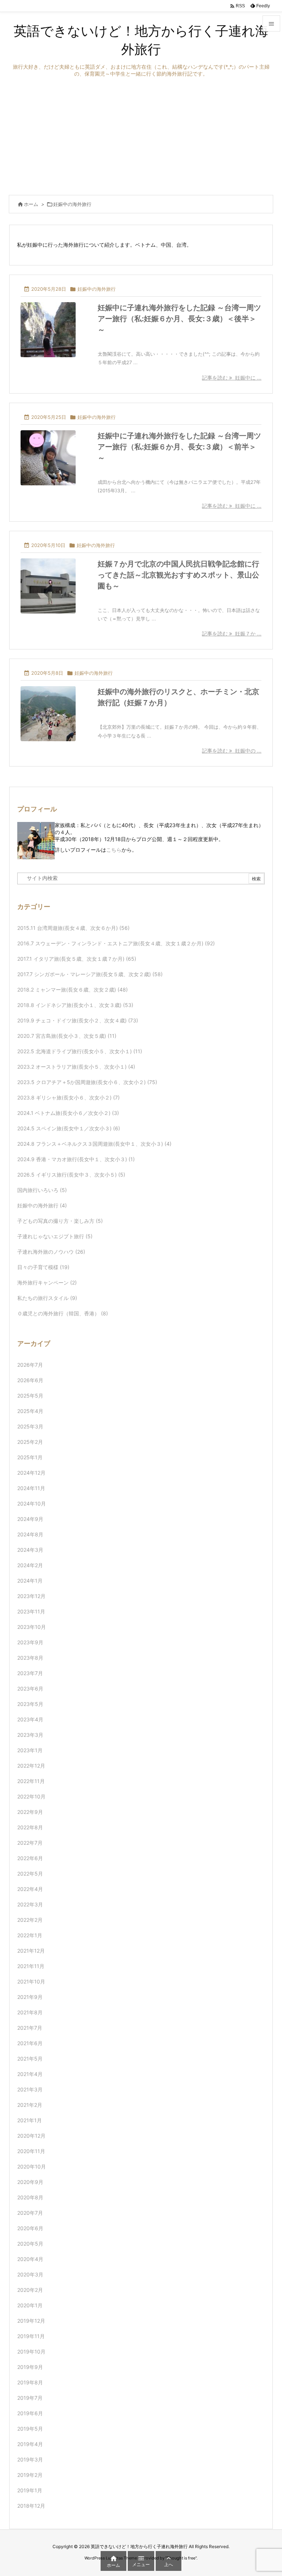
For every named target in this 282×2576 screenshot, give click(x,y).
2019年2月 (30, 2475)
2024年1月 (30, 1581)
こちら (114, 850)
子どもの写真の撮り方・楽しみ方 (60, 1221)
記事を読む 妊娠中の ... (232, 751)
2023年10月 (32, 1627)
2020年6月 (30, 2228)
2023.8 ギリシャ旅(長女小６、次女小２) (68, 1097)
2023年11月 (31, 1611)
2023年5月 (30, 1704)
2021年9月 (30, 1997)
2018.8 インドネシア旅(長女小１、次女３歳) (75, 1005)
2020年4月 (30, 2259)
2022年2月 (30, 1920)
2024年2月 (30, 1565)
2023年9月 (30, 1642)
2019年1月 (30, 2490)
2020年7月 (30, 2213)
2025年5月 (30, 1396)
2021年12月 (31, 1951)
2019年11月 (31, 2336)
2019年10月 (31, 2352)
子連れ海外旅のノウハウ (51, 1252)
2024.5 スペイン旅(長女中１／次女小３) (69, 1128)
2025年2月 (30, 1442)
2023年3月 (30, 1735)
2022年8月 (30, 1827)
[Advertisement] (141, 136)
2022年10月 (31, 1796)
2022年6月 (30, 1858)
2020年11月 (31, 2151)
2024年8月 (30, 1534)
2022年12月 (31, 1766)
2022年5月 (30, 1874)
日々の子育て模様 (43, 1267)
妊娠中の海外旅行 (97, 289)
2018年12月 (31, 2506)
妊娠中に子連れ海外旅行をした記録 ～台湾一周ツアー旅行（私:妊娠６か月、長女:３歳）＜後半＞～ (179, 319)
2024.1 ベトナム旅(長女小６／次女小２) (68, 1113)
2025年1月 (30, 1457)
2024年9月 (30, 1519)
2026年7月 (30, 1365)
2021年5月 (30, 2059)
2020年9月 (30, 2182)
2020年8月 (30, 2197)
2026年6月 (30, 1380)
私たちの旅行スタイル (47, 1298)
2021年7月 (30, 2028)
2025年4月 (30, 1411)
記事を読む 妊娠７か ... (232, 633)
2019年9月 (30, 2367)
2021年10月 (31, 1981)
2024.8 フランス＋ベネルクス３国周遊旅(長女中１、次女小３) (94, 1144)
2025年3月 (30, 1426)
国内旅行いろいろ (42, 1190)
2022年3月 (30, 1904)
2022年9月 (30, 1812)
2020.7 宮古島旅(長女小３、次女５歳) (67, 1036)
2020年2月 (30, 2290)
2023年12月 (31, 1596)
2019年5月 (30, 2429)
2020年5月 (30, 2244)
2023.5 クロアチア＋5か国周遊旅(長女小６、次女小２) (87, 1082)
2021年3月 (30, 2089)
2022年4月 (30, 1889)
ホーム (31, 204)
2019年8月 (30, 2382)
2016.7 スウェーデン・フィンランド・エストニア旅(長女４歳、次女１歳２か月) (116, 943)
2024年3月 (30, 1550)
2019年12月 (31, 2321)
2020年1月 (30, 2305)
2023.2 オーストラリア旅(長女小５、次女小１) (76, 1067)
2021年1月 (30, 2120)
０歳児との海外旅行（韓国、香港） (63, 1313)
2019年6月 (30, 2413)
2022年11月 (31, 1781)
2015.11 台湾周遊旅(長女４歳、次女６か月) (73, 928)
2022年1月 (30, 1935)
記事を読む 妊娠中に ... (232, 378)
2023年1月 (30, 1750)
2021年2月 (30, 2105)
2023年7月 (30, 1673)
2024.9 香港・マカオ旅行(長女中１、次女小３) (76, 1159)
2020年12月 (31, 2136)
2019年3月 (30, 2459)
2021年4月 (30, 2074)
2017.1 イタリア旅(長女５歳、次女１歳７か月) (77, 959)
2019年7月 (30, 2398)
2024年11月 (31, 1488)
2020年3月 (30, 2274)
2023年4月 (30, 1719)
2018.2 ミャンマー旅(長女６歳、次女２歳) (73, 990)
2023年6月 (30, 1689)
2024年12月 (31, 1473)
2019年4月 (30, 2444)
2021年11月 (31, 1966)
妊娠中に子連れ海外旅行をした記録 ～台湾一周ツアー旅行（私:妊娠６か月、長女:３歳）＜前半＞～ (179, 447)
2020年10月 (32, 2166)
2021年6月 (30, 2043)
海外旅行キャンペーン (47, 1282)
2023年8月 (30, 1658)
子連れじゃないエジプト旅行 (55, 1236)
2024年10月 (32, 1503)
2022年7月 (30, 1843)
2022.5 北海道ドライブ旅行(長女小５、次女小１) (80, 1051)
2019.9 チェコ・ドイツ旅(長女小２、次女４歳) (78, 1020)
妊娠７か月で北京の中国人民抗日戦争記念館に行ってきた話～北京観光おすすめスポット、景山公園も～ (178, 575)
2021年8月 (30, 2012)
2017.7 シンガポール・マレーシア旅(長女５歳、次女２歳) (90, 974)
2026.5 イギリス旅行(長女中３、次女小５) (71, 1175)
